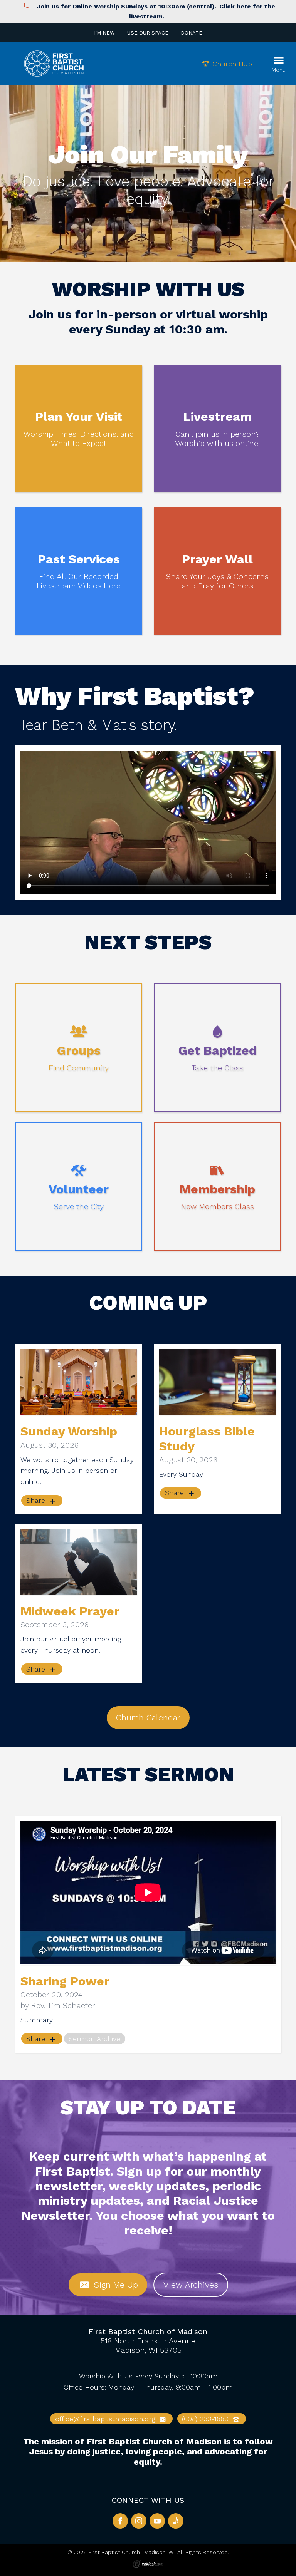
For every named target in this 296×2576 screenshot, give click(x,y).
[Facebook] (120, 2521)
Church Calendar (148, 1718)
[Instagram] (139, 2521)
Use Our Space (148, 33)
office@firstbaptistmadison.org (106, 2419)
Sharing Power (65, 1981)
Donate (192, 33)
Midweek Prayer (70, 1611)
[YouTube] (157, 2521)
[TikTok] (176, 2521)
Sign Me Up (114, 2285)
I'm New (104, 33)
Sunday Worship (69, 1431)
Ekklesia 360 (148, 2564)
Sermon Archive (94, 2039)
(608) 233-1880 (206, 2419)
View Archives (191, 2285)
